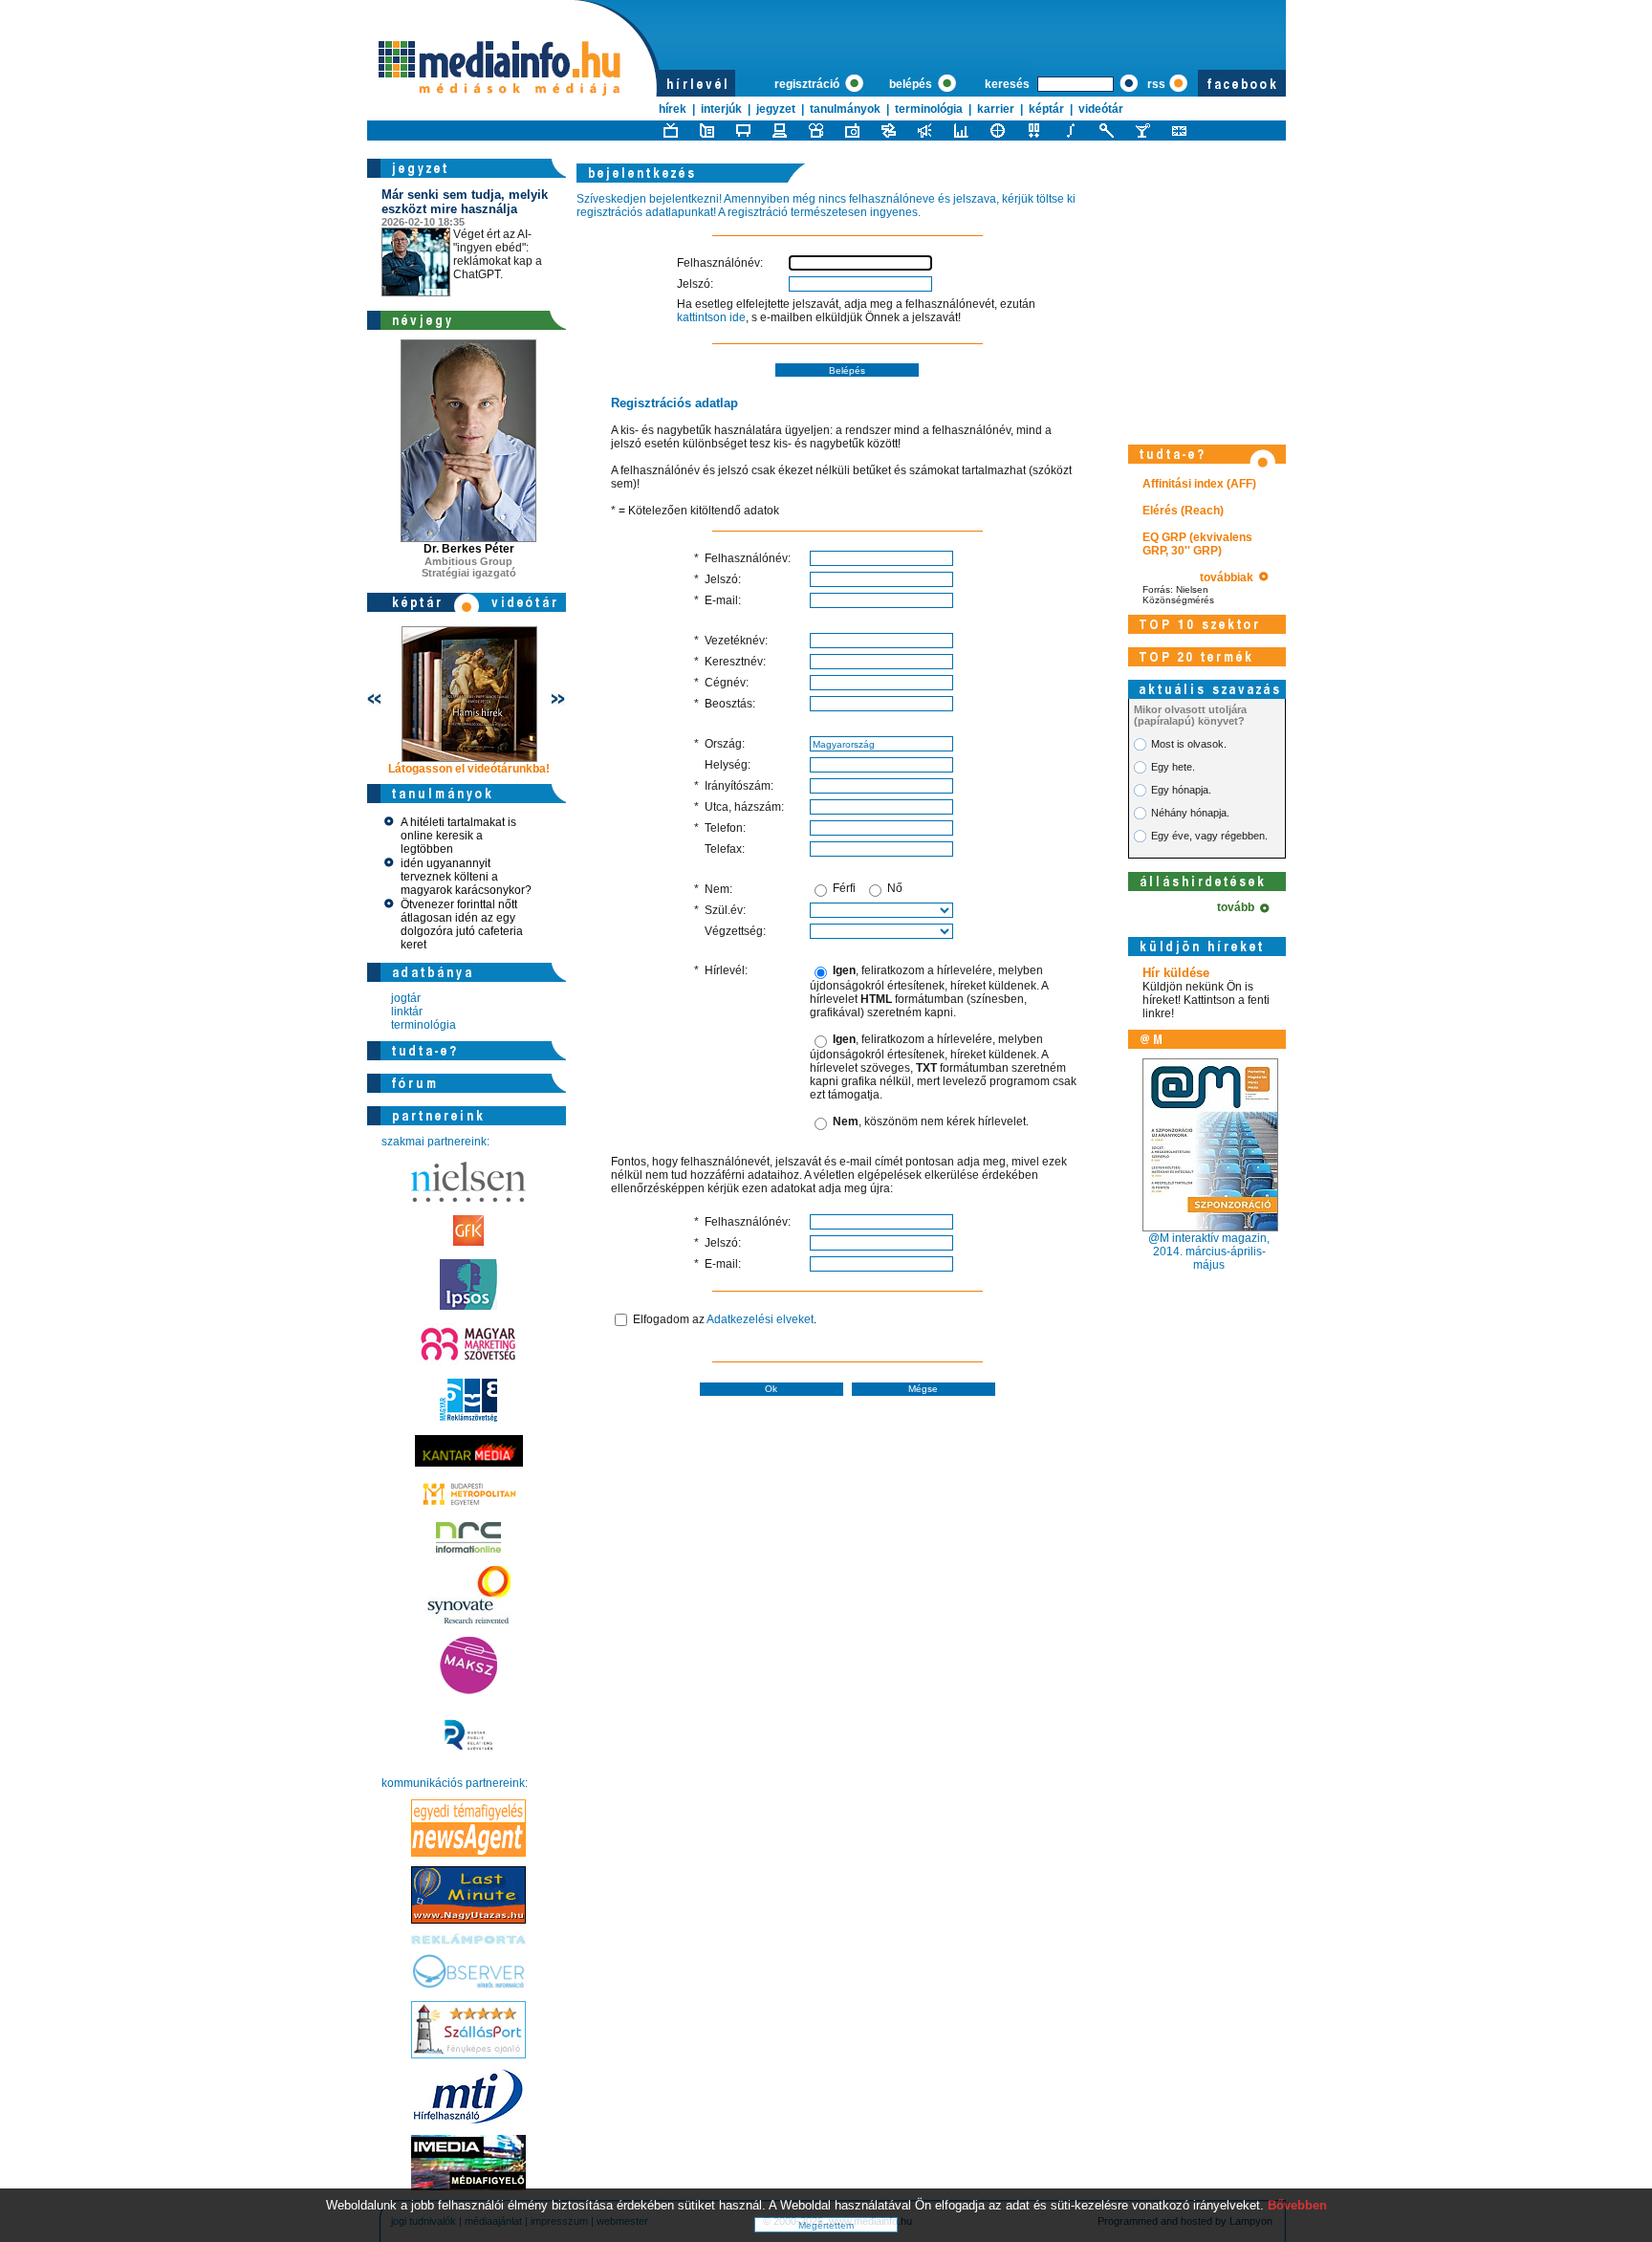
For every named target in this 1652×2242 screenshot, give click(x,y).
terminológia (929, 109)
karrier (996, 109)
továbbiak (1229, 577)
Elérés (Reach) (1183, 511)
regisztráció (808, 84)
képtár (1046, 109)
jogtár (406, 998)
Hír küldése (1176, 973)
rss (1156, 84)
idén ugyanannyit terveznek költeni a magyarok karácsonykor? (466, 877)
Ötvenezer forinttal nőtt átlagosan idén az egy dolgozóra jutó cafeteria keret (462, 925)
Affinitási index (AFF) (1199, 484)
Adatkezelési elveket (760, 1319)
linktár (407, 1012)
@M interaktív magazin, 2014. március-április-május (1209, 1252)
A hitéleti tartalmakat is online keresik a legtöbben (458, 836)
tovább (1239, 907)
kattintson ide (711, 317)
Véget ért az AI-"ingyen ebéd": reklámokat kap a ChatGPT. (465, 234)
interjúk (721, 109)
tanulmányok (845, 109)
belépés (912, 84)
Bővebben (1297, 2205)
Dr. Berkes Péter (469, 549)
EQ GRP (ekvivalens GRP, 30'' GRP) (1197, 544)
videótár (1101, 109)
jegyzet (776, 109)
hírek (673, 109)
